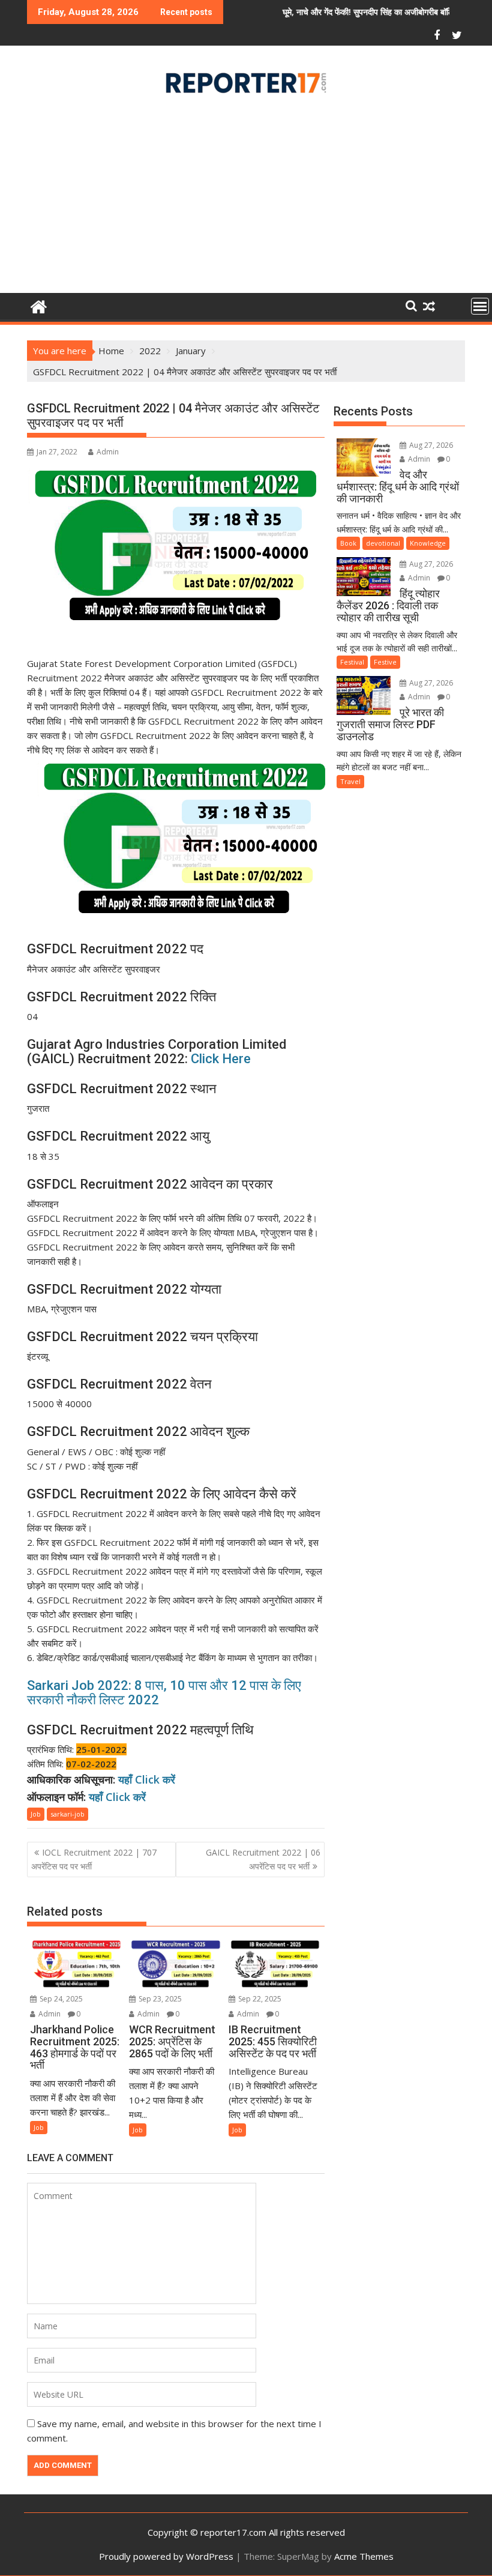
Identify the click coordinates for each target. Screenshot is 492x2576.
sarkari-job (67, 1814)
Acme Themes (364, 2556)
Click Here (221, 1059)
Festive (385, 662)
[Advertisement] (246, 198)
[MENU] (480, 306)
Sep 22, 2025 (259, 1999)
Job (36, 1814)
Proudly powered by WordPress (166, 2556)
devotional (383, 543)
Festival (352, 662)
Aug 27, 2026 (430, 445)
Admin (108, 452)
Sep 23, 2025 (159, 1999)
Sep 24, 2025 (60, 1999)
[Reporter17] (39, 305)
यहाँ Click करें (147, 1779)
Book (348, 543)
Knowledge (428, 543)
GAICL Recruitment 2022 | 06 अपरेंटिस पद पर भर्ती (263, 1859)
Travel (350, 781)
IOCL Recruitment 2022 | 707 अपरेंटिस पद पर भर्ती (94, 1859)
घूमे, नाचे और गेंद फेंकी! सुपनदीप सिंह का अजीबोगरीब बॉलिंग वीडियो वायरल (338, 12)
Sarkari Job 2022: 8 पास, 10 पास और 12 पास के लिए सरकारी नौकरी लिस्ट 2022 (164, 1693)
